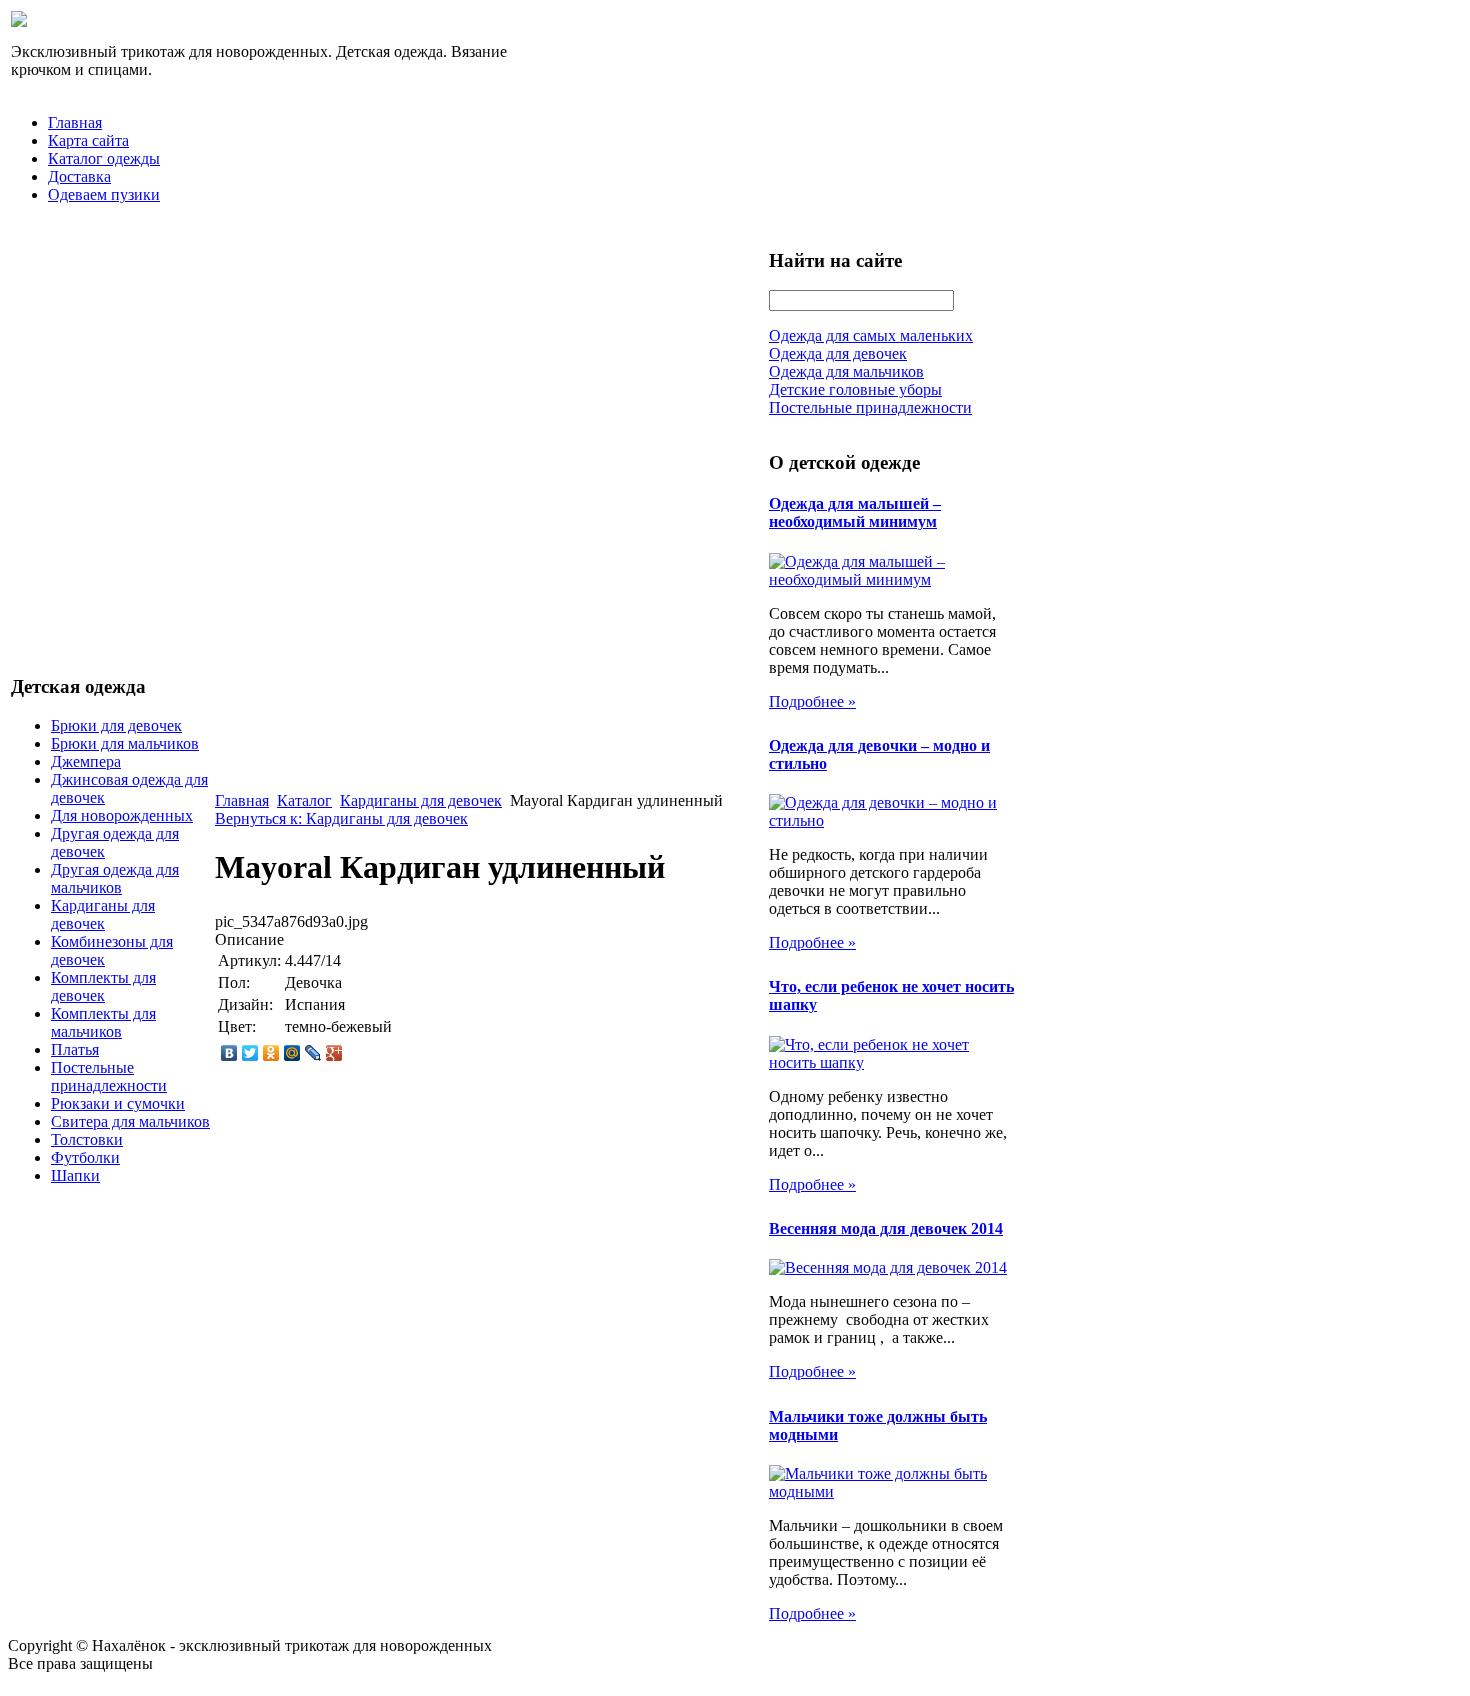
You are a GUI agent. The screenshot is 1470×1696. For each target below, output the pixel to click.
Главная (75, 122)
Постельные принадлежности (109, 1076)
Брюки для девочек (116, 725)
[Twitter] (250, 1053)
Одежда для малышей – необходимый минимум (855, 512)
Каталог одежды (104, 158)
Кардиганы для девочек (103, 914)
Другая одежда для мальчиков (115, 878)
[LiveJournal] (313, 1053)
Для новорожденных (122, 815)
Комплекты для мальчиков (103, 1022)
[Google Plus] (334, 1053)
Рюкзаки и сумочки (118, 1103)
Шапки (75, 1175)
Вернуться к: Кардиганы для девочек (341, 818)
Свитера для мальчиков (130, 1121)
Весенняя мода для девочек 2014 (886, 1228)
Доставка (79, 176)
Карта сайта (88, 140)
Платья (75, 1049)
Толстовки (87, 1139)
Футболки (85, 1157)
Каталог (304, 800)
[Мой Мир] (292, 1053)
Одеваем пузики (104, 194)
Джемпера (86, 761)
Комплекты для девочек (103, 986)
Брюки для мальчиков (125, 743)
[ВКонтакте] (229, 1053)
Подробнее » (812, 701)
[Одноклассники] (271, 1053)
